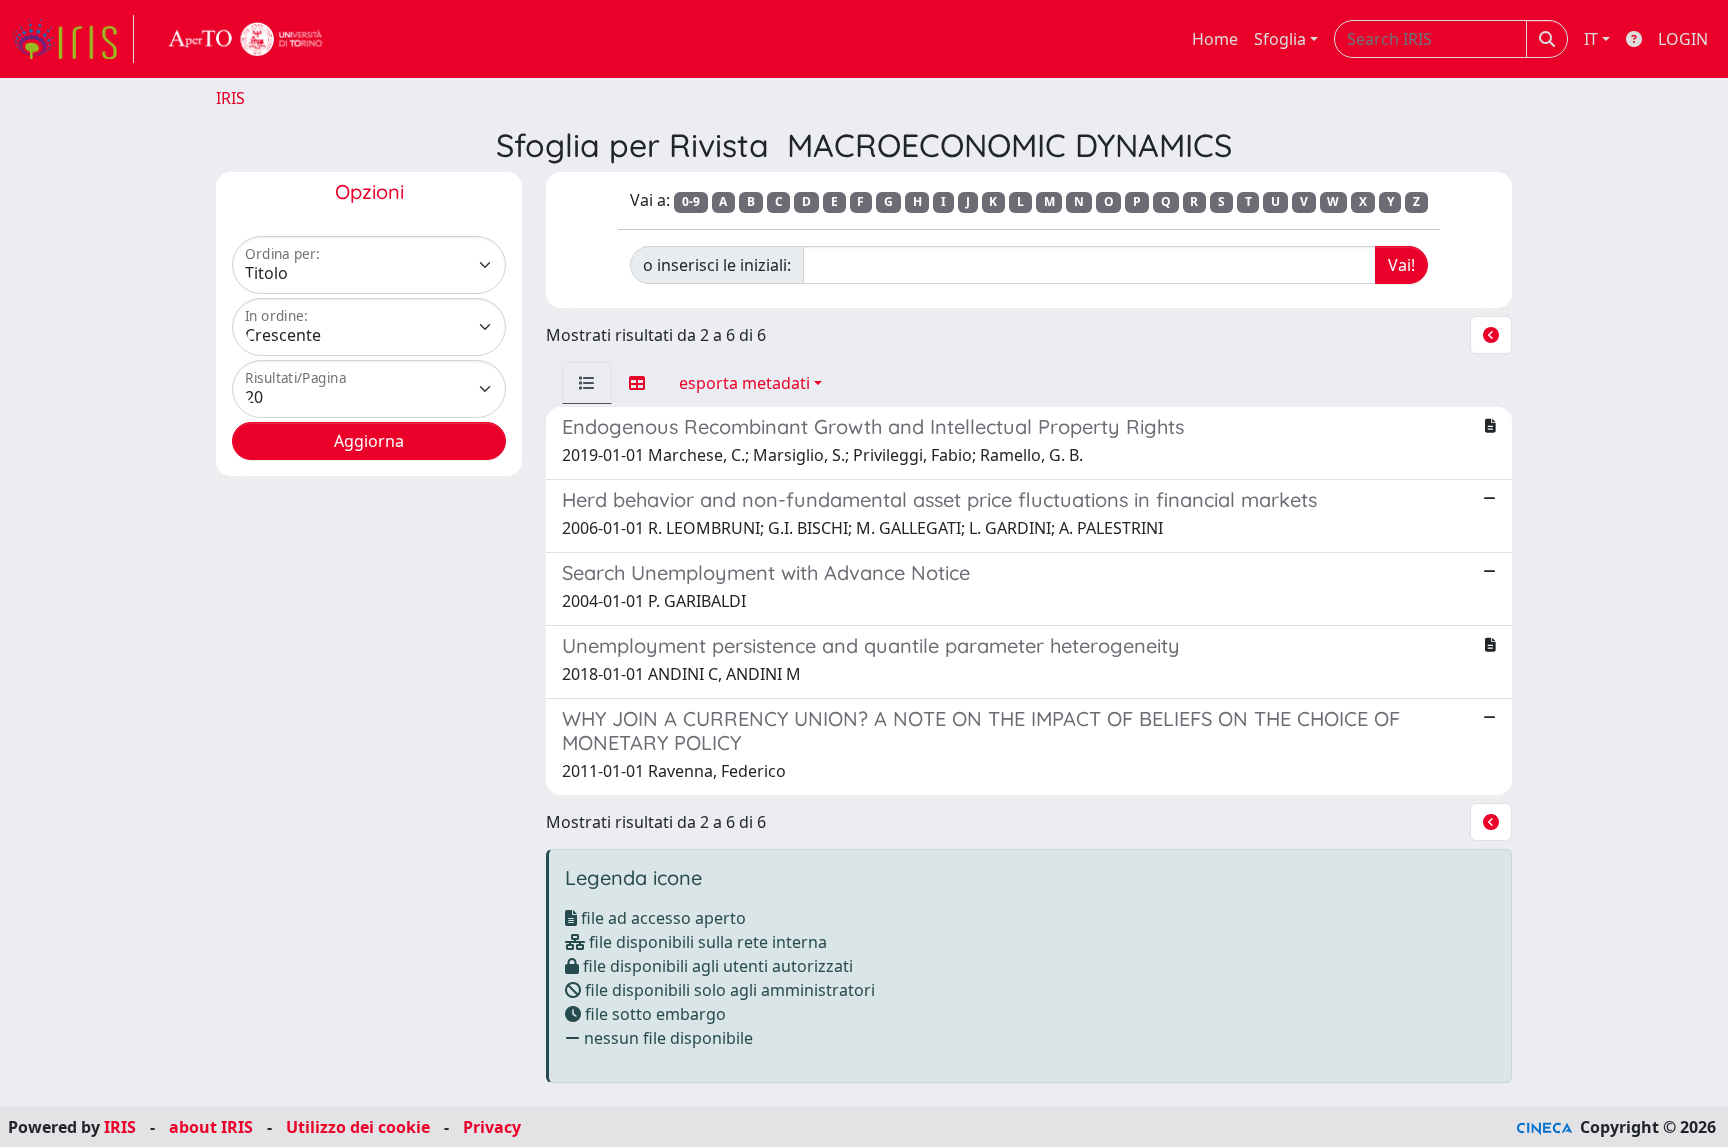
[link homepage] (73, 39)
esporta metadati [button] (744, 383)
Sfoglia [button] (1280, 39)
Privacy (492, 1127)
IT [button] (1591, 39)
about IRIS (211, 1127)
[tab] (587, 383)
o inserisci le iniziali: (717, 265)
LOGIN (1683, 39)
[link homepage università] (246, 39)
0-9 (691, 201)
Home (1215, 39)
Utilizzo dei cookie (358, 1127)
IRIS (230, 98)
